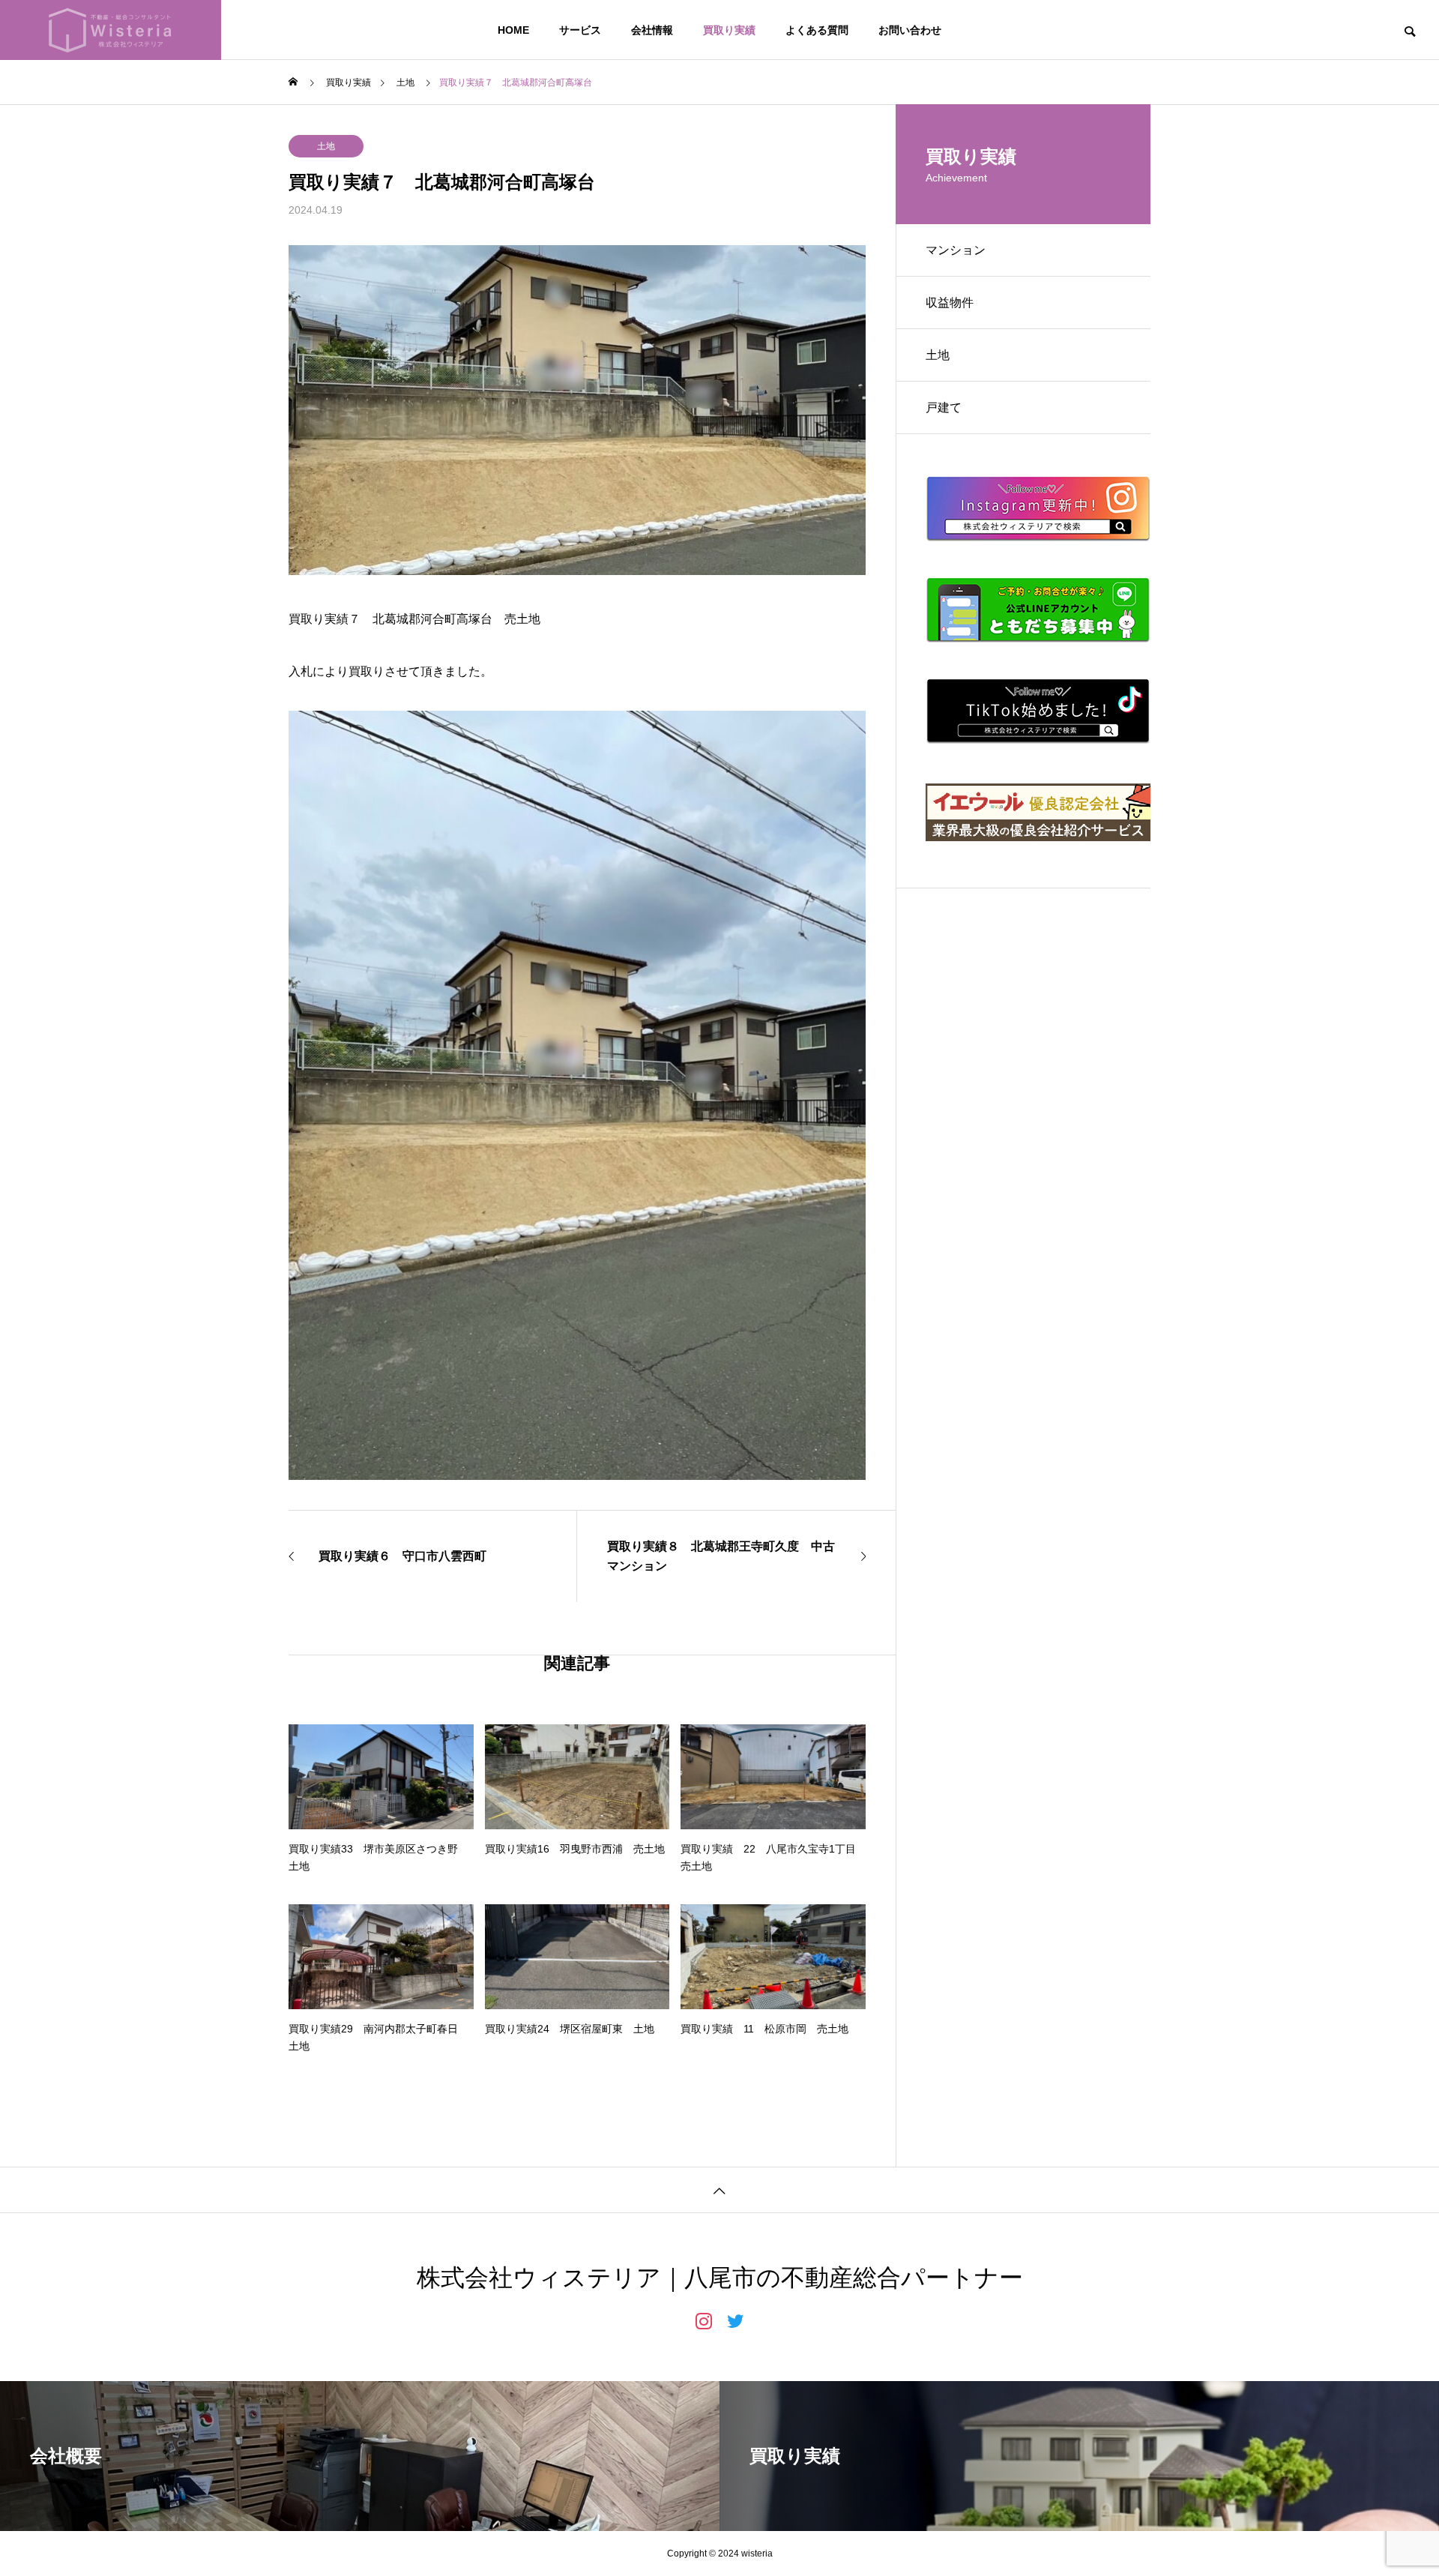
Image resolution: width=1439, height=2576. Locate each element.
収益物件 (950, 303)
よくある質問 (817, 30)
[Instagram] (704, 2320)
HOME (513, 30)
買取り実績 (729, 30)
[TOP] (719, 2190)
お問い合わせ (910, 30)
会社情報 (652, 30)
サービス (580, 30)
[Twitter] (735, 2320)
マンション (956, 250)
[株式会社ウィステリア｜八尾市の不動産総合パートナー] (111, 30)
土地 (326, 146)
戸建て (944, 407)
